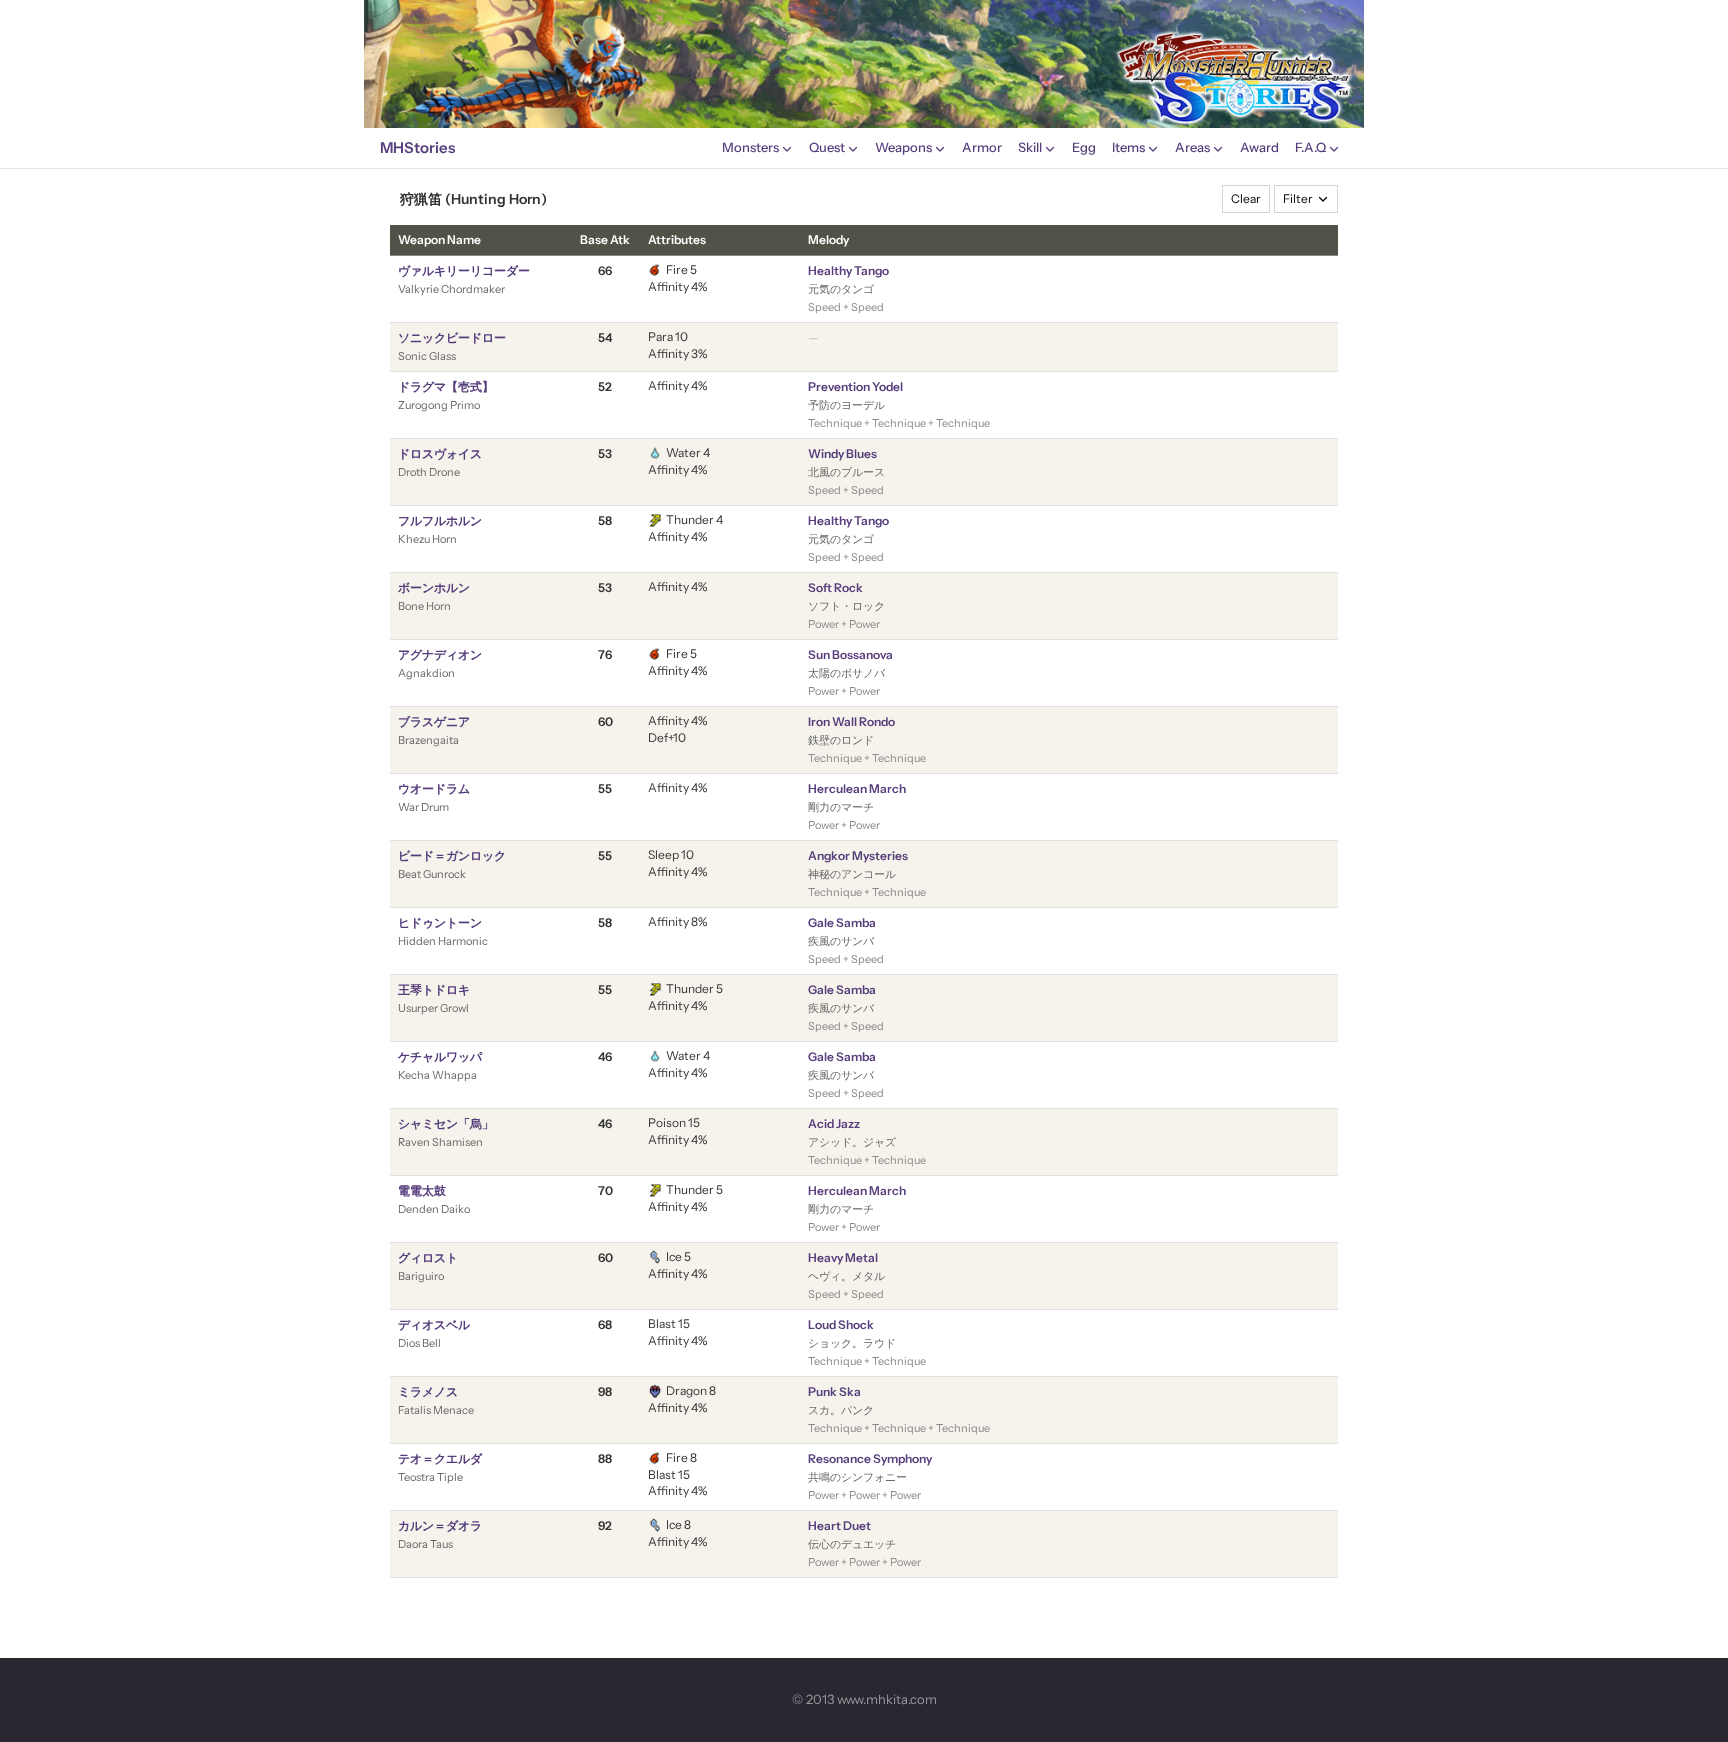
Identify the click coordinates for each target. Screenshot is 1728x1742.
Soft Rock (835, 587)
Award (1259, 147)
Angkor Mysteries (858, 855)
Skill (1030, 147)
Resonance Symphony (870, 1458)
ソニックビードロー (452, 337)
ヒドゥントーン (440, 922)
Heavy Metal (843, 1257)
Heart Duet (839, 1525)
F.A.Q (1310, 147)
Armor (982, 147)
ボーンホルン (434, 587)
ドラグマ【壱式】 (446, 386)
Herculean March (857, 788)
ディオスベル (434, 1324)
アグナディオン (440, 654)
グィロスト (428, 1257)
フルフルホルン (440, 520)
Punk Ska (834, 1391)
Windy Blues (842, 453)
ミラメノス (428, 1391)
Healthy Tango (848, 270)
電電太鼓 (422, 1190)
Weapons (903, 147)
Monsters (750, 147)
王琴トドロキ (434, 989)
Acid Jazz (834, 1123)
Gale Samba (842, 922)
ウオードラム (434, 788)
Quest (827, 147)
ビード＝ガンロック (452, 855)
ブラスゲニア (434, 721)
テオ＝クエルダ (440, 1458)
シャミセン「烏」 (446, 1123)
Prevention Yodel (855, 386)
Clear (1246, 198)
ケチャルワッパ (440, 1056)
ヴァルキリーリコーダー (464, 270)
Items (1128, 147)
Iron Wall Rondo (851, 721)
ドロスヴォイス (440, 453)
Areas (1192, 147)
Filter (1298, 198)
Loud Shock (841, 1324)
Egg (1084, 147)
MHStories (417, 147)
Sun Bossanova (850, 654)
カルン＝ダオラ (440, 1525)
